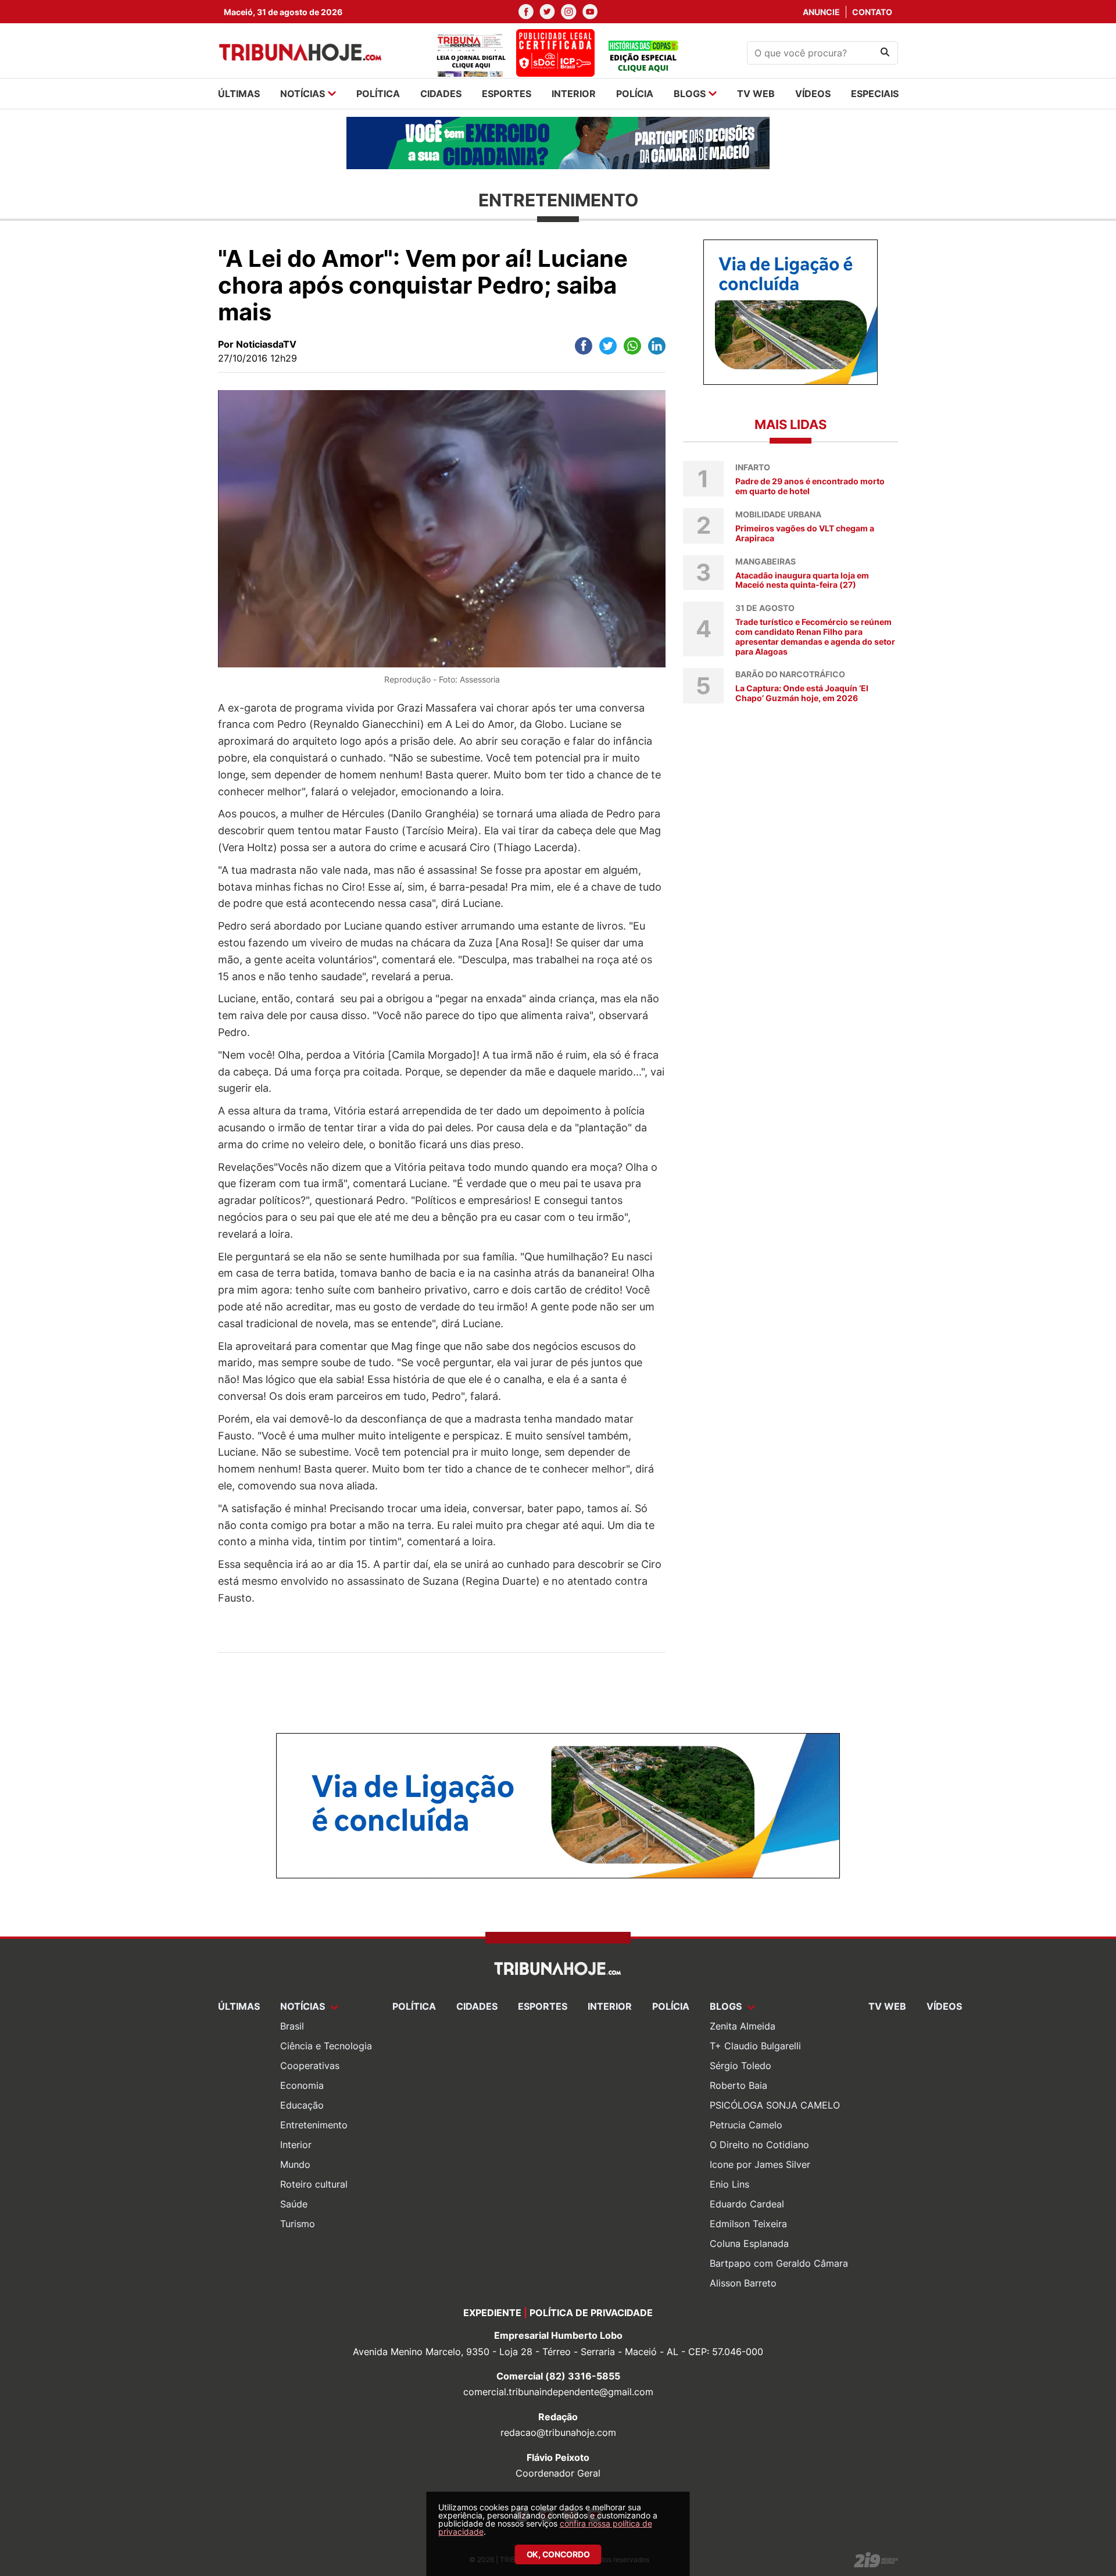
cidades (441, 94)
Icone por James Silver (760, 2164)
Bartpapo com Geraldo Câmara (779, 2263)
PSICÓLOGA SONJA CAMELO (775, 2105)
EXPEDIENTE (492, 2313)
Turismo (298, 2224)
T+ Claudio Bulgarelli (755, 2046)
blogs (690, 94)
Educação (302, 2105)
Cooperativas (310, 2066)
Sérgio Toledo (741, 2066)
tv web (756, 94)
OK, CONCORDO (558, 2554)
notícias (303, 94)
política (378, 94)
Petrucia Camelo (746, 2125)
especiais (875, 94)
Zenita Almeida (743, 2026)
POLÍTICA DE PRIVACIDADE (591, 2313)
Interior (296, 2145)
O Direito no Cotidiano (759, 2145)
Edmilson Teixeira (748, 2224)
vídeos (813, 94)
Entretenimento (314, 2125)
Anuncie (821, 12)
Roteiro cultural (314, 2184)
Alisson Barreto (743, 2283)
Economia (302, 2085)
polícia (635, 94)
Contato (872, 12)
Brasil (292, 2026)
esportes (507, 94)
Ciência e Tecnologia (326, 2046)
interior (574, 94)
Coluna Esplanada (749, 2243)
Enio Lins (729, 2184)
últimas (239, 94)
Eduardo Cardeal (747, 2204)
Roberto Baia (738, 2085)
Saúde (294, 2204)
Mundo (295, 2164)
